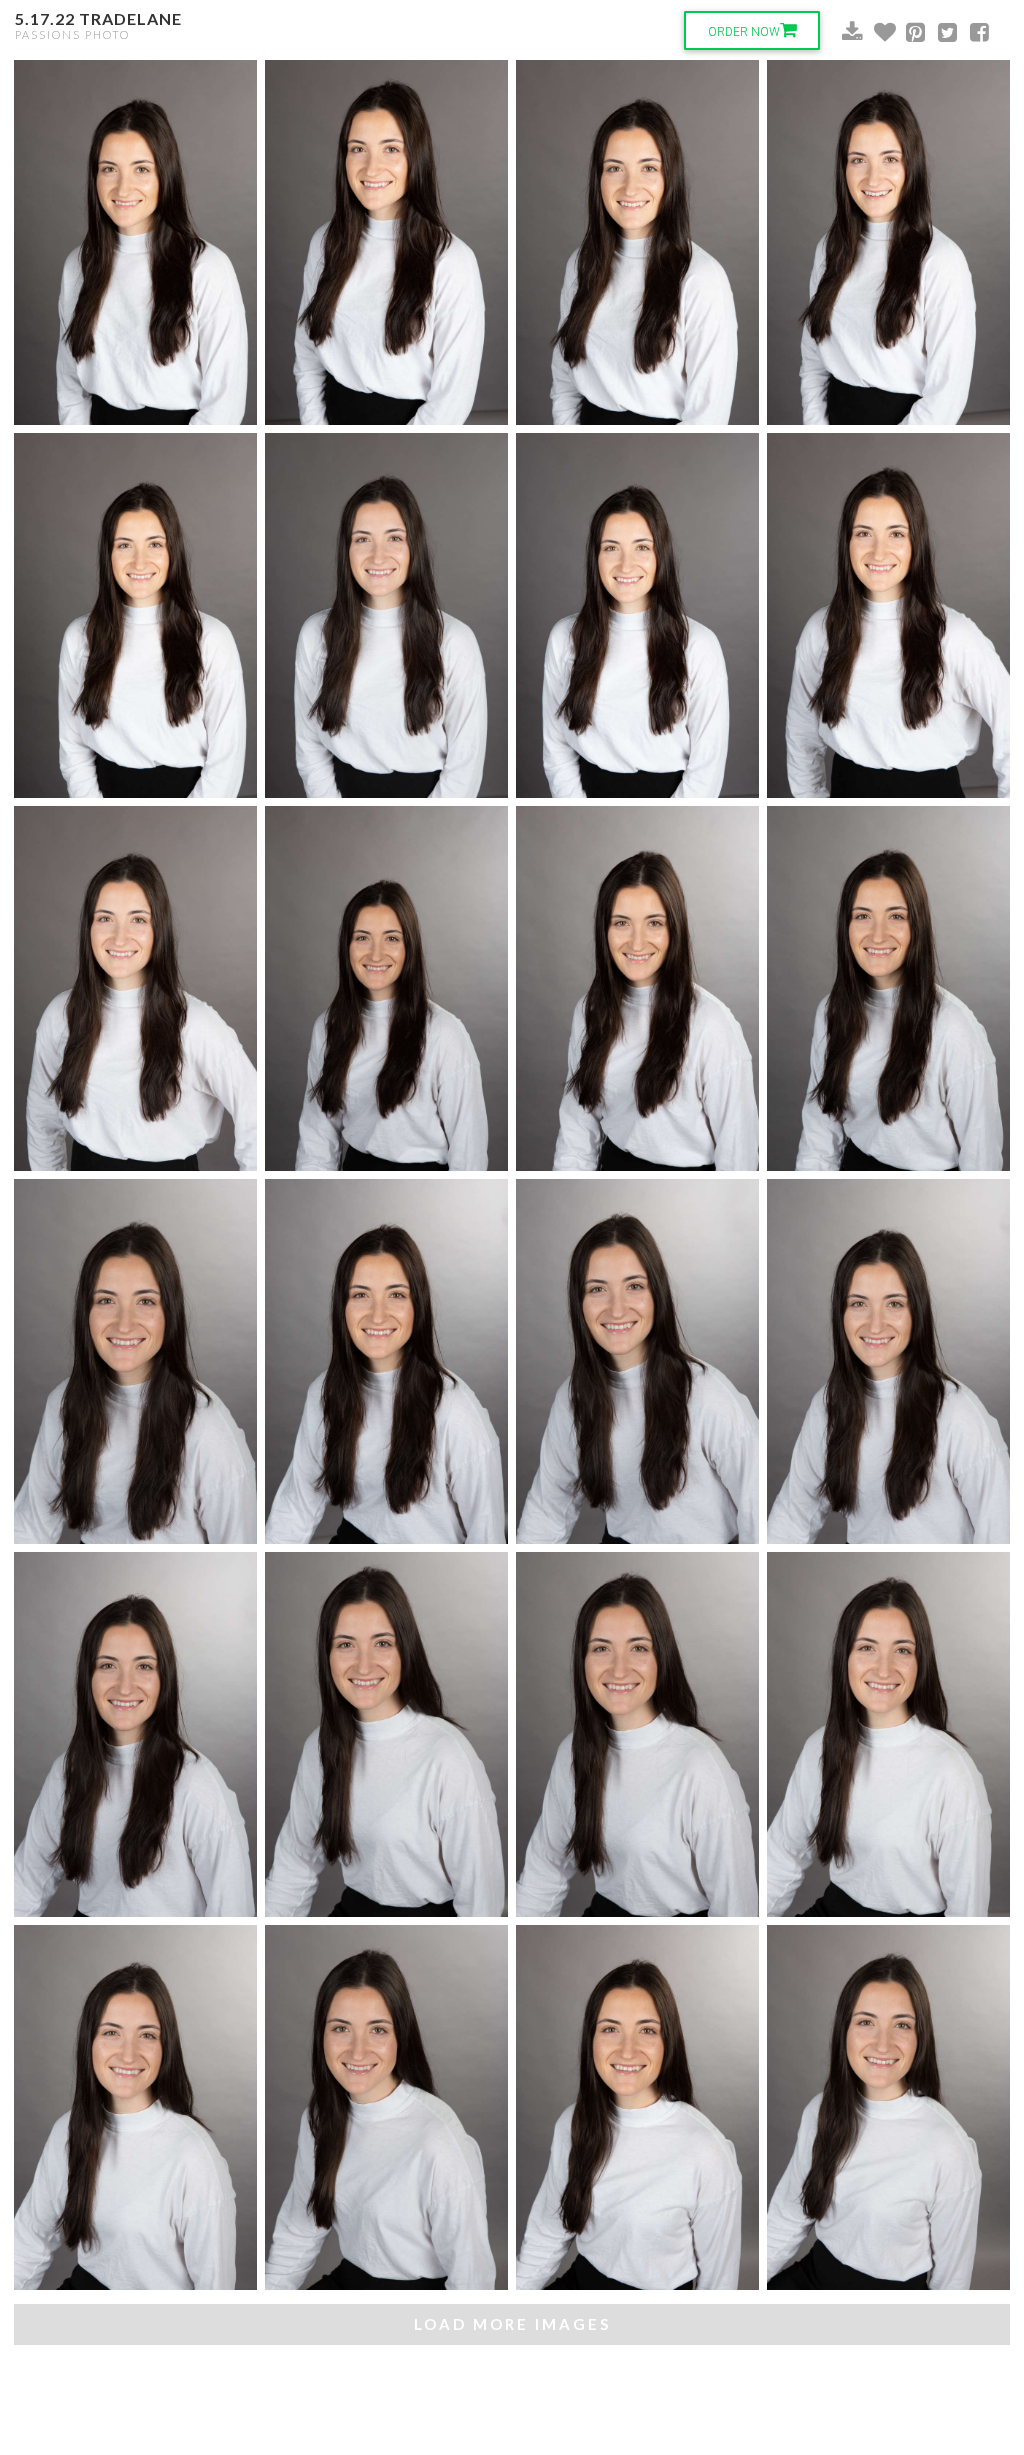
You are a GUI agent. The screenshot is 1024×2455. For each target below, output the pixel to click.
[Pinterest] (904, 33)
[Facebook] (968, 33)
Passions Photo (72, 34)
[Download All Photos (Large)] (840, 33)
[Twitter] (936, 33)
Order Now (744, 32)
